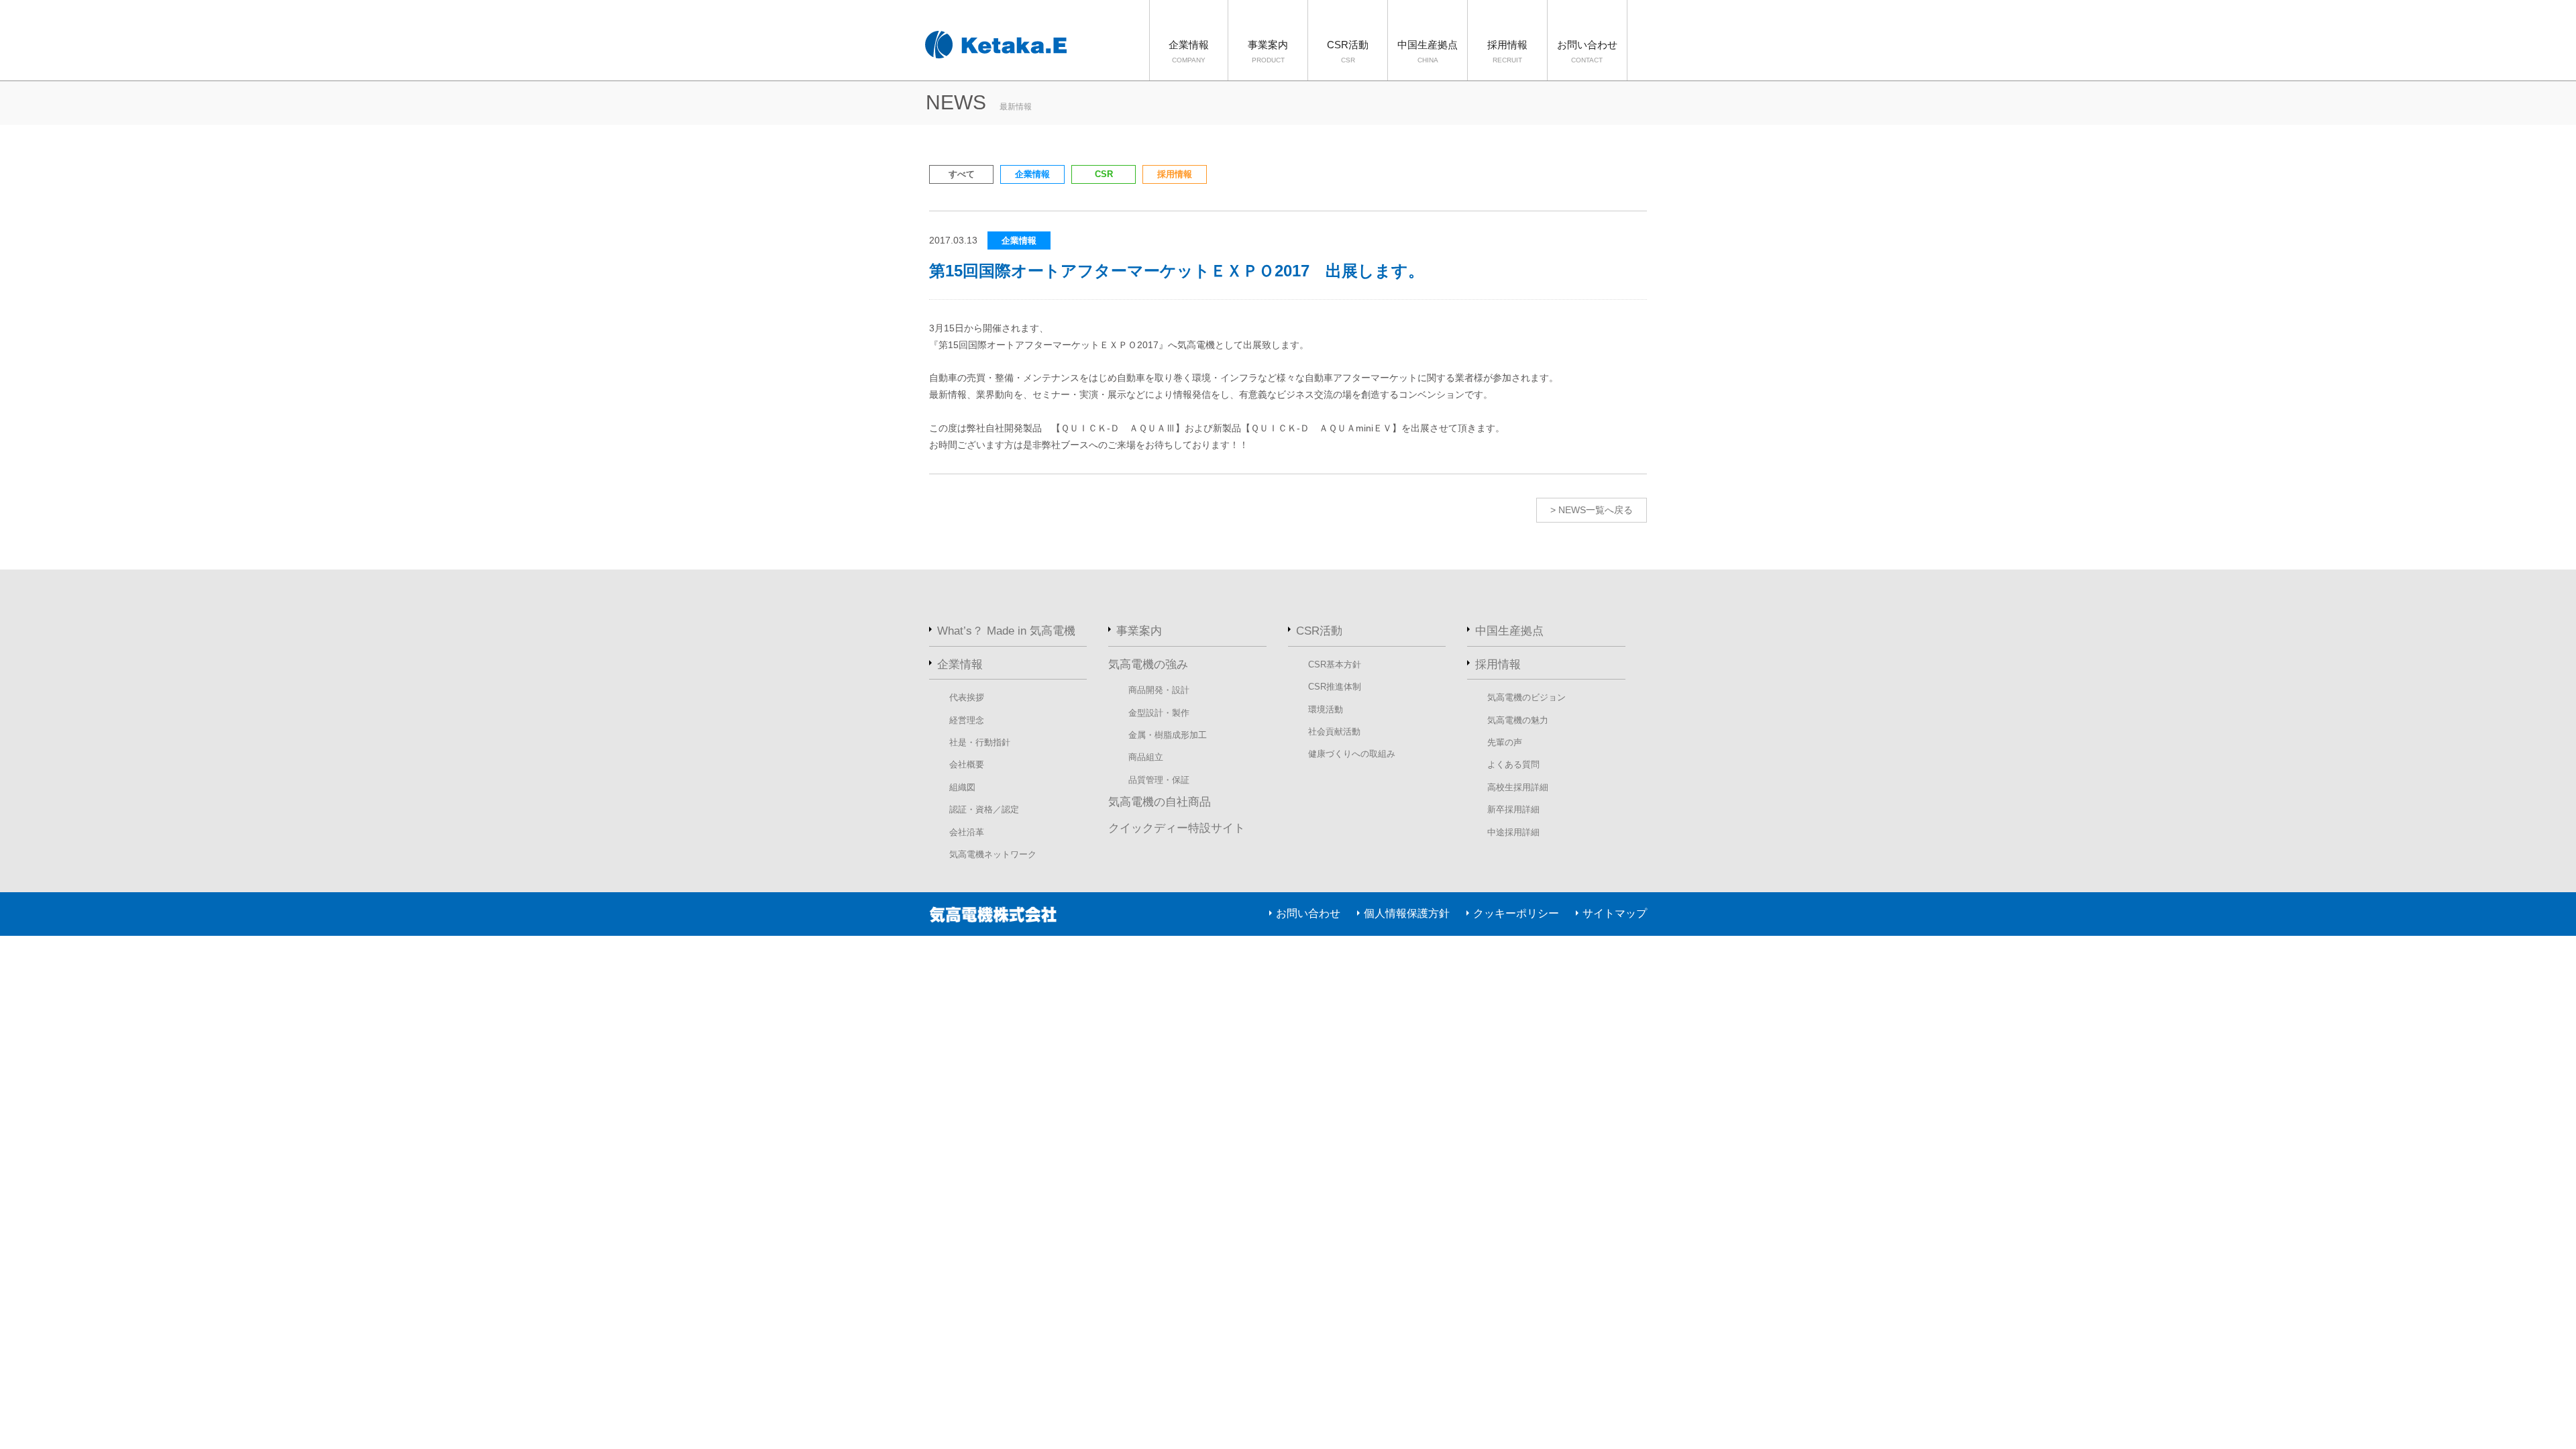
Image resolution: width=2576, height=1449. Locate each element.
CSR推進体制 (1335, 687)
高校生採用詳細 (1518, 787)
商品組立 (1146, 757)
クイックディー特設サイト (1177, 828)
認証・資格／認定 (984, 809)
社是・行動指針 (980, 742)
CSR (1104, 174)
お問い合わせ (1587, 51)
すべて (962, 174)
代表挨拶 (967, 697)
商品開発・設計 (1159, 690)
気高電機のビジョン (1526, 697)
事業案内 (1268, 51)
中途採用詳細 (1513, 832)
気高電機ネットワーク (993, 854)
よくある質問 (1513, 764)
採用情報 (1507, 51)
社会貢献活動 (1334, 732)
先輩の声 (1505, 742)
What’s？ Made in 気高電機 (1006, 631)
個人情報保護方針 (1407, 913)
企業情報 (1189, 51)
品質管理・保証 (1159, 780)
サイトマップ (1615, 913)
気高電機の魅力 (1518, 720)
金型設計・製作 (1159, 713)
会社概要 (967, 764)
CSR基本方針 (1335, 664)
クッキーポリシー (1516, 913)
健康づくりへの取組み (1352, 754)
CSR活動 (1348, 51)
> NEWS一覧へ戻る (1592, 510)
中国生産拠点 (1428, 51)
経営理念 (967, 720)
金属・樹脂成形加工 (1168, 735)
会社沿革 (967, 832)
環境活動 (1326, 709)
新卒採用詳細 (1513, 809)
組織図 (962, 787)
